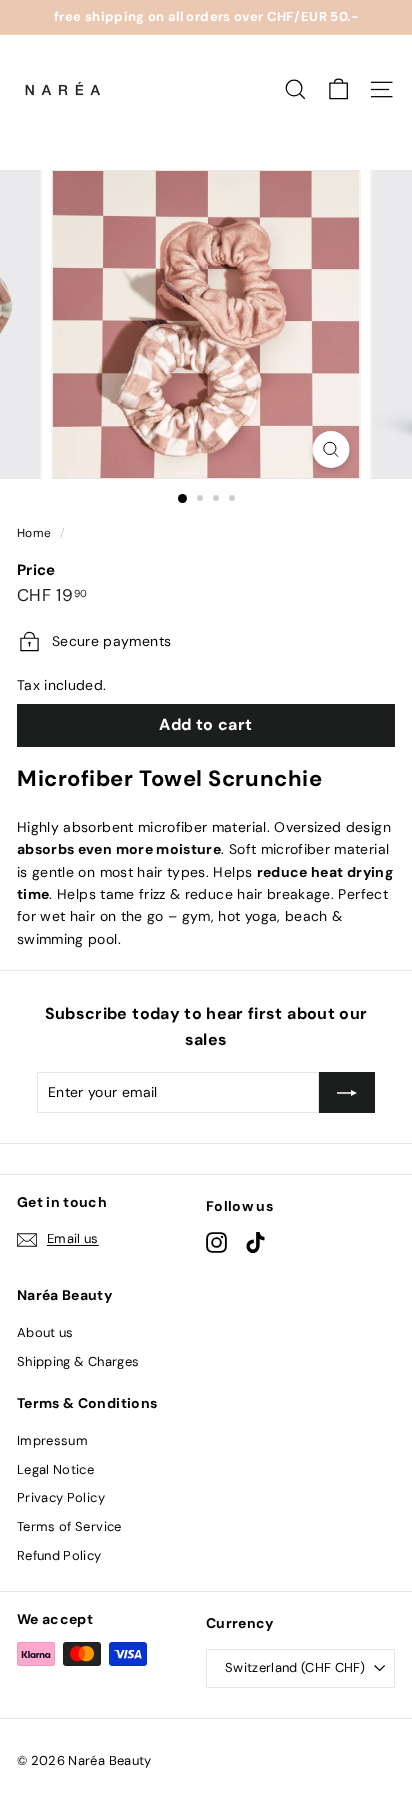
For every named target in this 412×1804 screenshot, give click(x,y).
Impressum (52, 1440)
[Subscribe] (347, 1092)
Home (34, 533)
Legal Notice (55, 1469)
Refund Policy (59, 1555)
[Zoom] (331, 449)
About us (45, 1332)
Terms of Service (69, 1526)
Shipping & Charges (78, 1361)
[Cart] (338, 89)
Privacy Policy (61, 1497)
